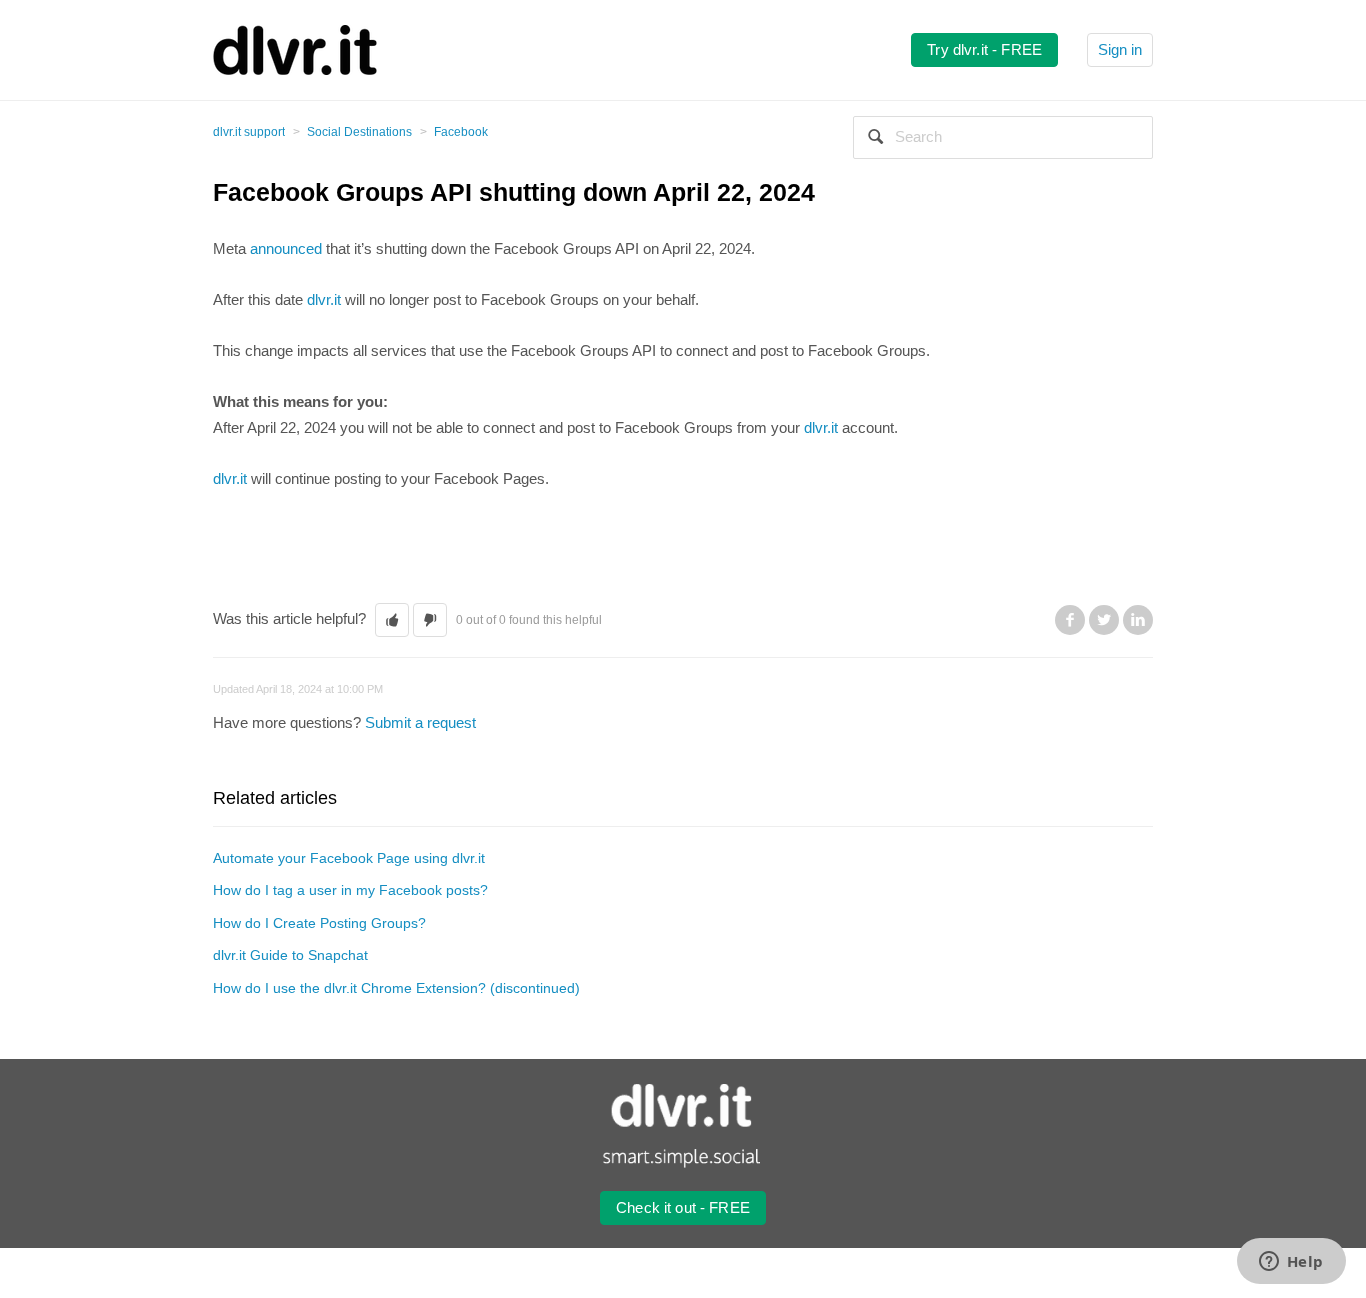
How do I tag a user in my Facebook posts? (350, 890)
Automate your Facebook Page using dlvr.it (349, 858)
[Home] (295, 48)
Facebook (461, 132)
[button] (392, 620)
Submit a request (420, 722)
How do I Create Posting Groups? (319, 923)
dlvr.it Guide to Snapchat (290, 955)
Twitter (1104, 620)
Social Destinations (359, 132)
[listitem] (683, 376)
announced (286, 248)
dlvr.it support (249, 132)
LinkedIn (1138, 620)
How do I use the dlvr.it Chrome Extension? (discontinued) (396, 988)
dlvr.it (324, 299)
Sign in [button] (1120, 49)
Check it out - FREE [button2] (683, 1207)
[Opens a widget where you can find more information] (1291, 1263)
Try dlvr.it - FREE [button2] (984, 49)
